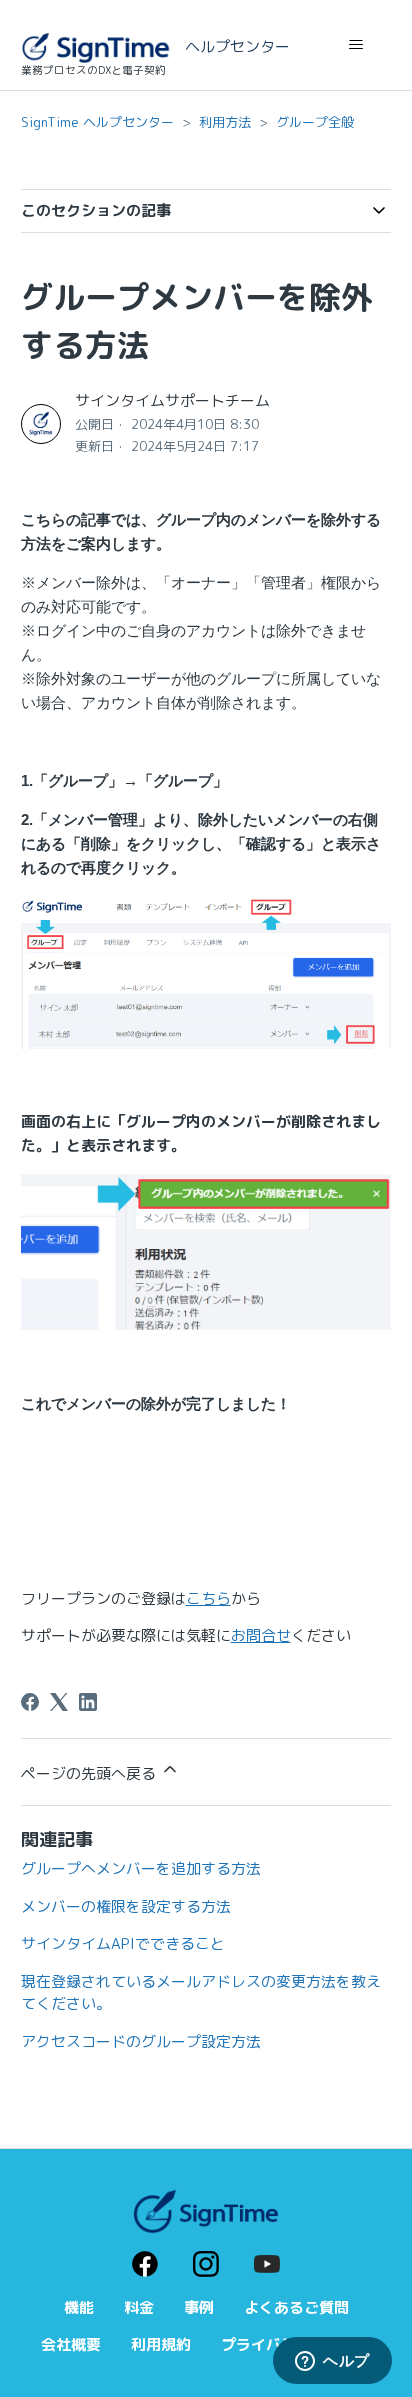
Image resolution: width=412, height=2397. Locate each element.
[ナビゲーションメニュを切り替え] (355, 45)
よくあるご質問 (296, 2307)
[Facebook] (30, 1702)
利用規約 (161, 2344)
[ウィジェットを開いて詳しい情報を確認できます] (332, 2362)
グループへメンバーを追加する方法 (141, 1868)
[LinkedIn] (88, 1702)
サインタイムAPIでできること (123, 1943)
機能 (79, 2307)
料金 (139, 2307)
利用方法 (225, 122)
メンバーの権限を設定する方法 (126, 1906)
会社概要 (71, 2344)
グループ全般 (315, 122)
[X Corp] (59, 1702)
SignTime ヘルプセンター (97, 122)
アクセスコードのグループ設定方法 (141, 2041)
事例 (199, 2307)
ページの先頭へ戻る (90, 1773)
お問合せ (261, 1635)
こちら (208, 1598)
